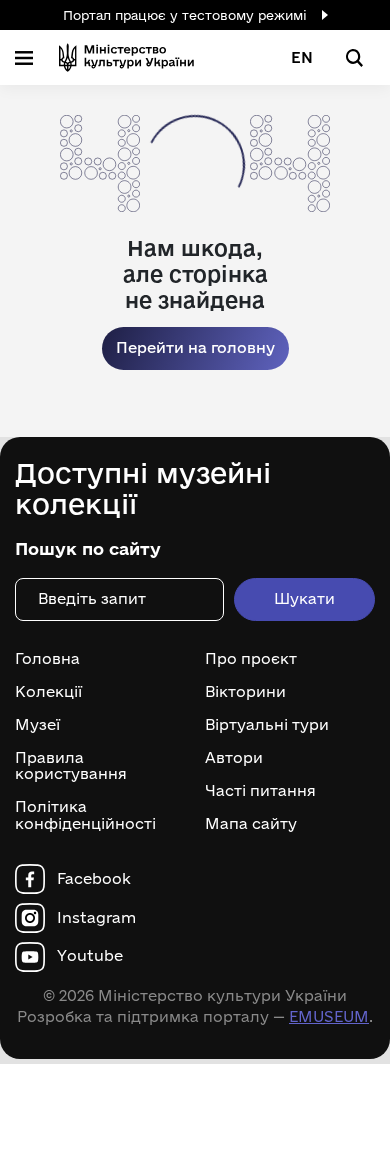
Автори (234, 758)
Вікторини (245, 692)
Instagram (96, 918)
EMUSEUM (329, 1016)
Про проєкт (251, 659)
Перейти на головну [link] (195, 347)
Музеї (37, 725)
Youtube (90, 956)
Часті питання (260, 791)
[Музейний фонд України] (126, 57)
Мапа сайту (251, 824)
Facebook (94, 879)
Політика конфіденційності (85, 815)
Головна (47, 659)
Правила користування (71, 766)
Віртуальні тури (267, 725)
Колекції (48, 692)
